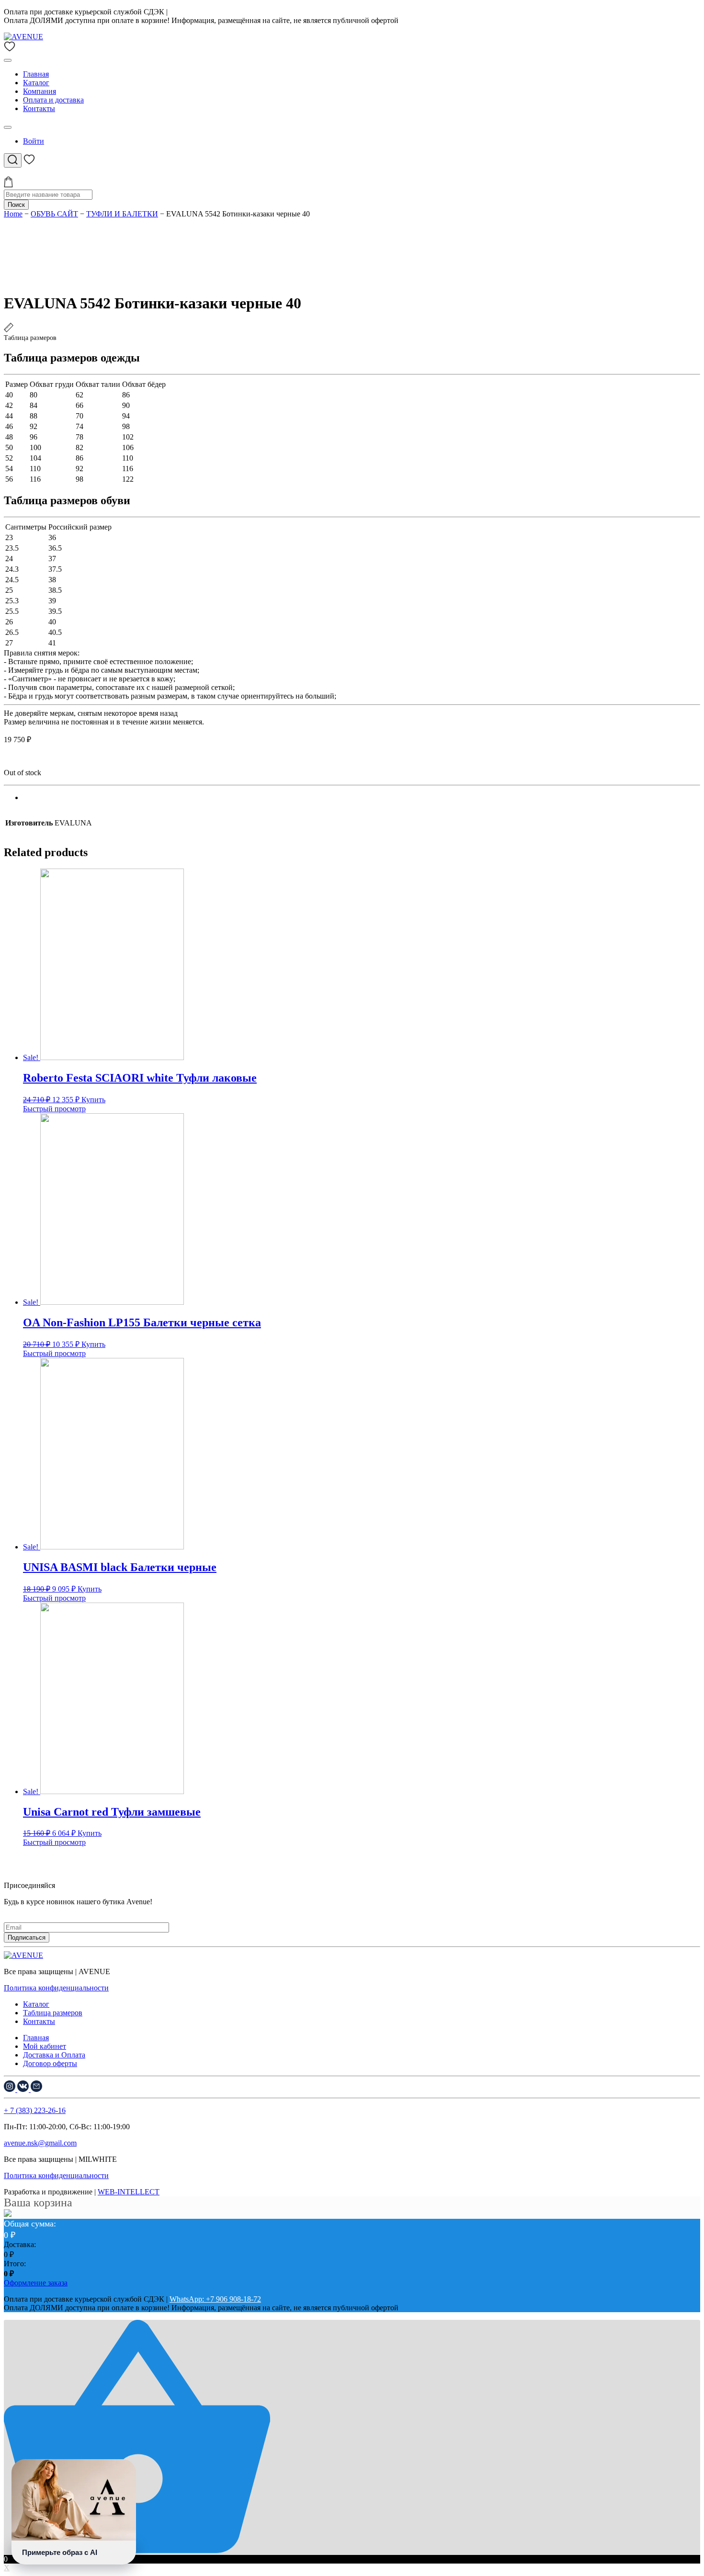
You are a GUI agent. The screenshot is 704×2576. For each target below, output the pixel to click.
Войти (34, 141)
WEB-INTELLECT (129, 2192)
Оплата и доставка (53, 100)
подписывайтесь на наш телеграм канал (69, 1910)
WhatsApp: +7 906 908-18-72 (215, 12)
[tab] (362, 798)
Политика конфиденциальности (56, 1988)
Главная (36, 74)
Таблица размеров (53, 2013)
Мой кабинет (45, 2046)
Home (13, 214)
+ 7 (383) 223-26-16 (35, 2110)
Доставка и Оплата (54, 2055)
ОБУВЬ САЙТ (54, 214)
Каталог (36, 83)
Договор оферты (50, 2063)
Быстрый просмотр (54, 1109)
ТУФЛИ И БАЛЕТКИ (122, 214)
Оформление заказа (36, 2283)
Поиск (16, 205)
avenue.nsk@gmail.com (40, 2143)
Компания (40, 91)
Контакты (39, 108)
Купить (93, 1100)
